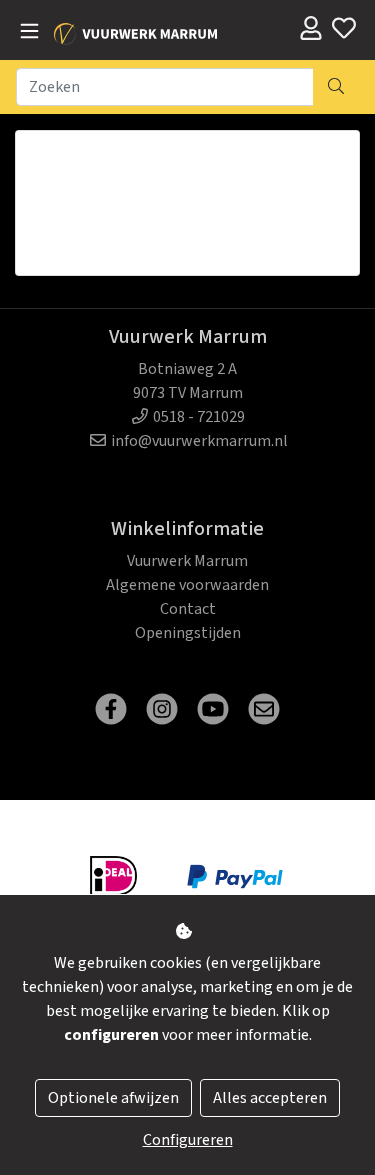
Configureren (188, 1140)
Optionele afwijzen (113, 1098)
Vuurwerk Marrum (187, 561)
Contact (188, 609)
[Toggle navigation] (29, 32)
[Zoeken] (336, 87)
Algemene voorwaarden (187, 585)
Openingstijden (188, 633)
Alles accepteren (270, 1098)
